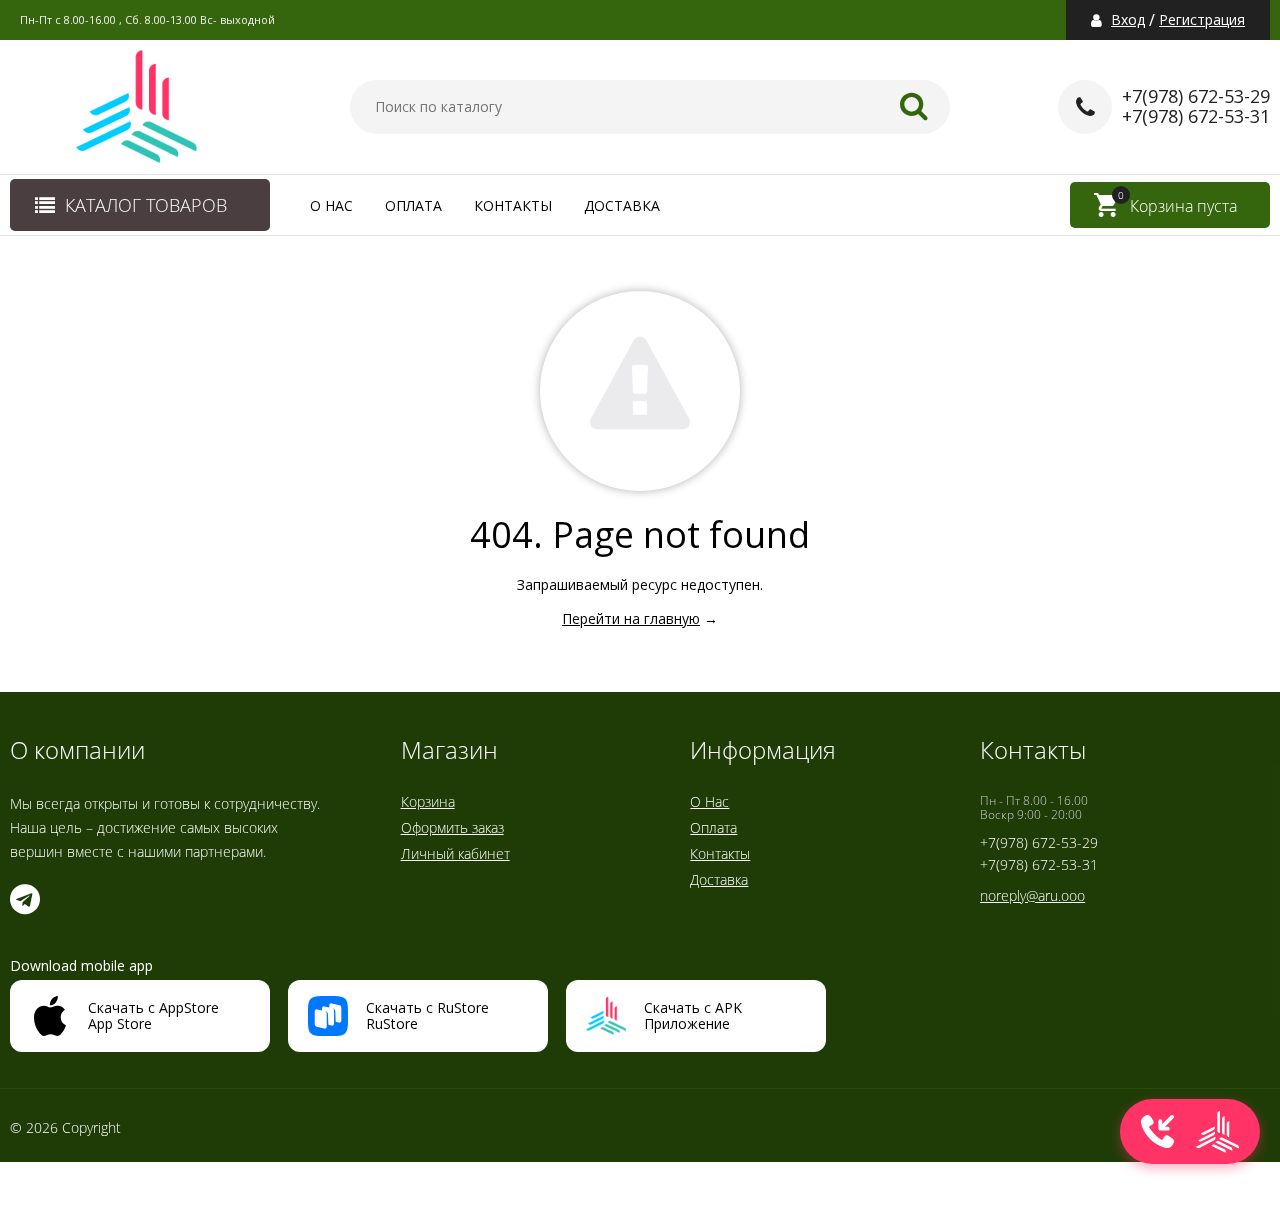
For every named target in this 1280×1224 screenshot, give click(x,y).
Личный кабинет (455, 853)
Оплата (413, 205)
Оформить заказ (452, 827)
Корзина (428, 801)
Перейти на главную (631, 618)
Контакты (513, 205)
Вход (1128, 20)
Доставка (622, 205)
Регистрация (1202, 20)
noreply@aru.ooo (1032, 895)
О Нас (331, 205)
